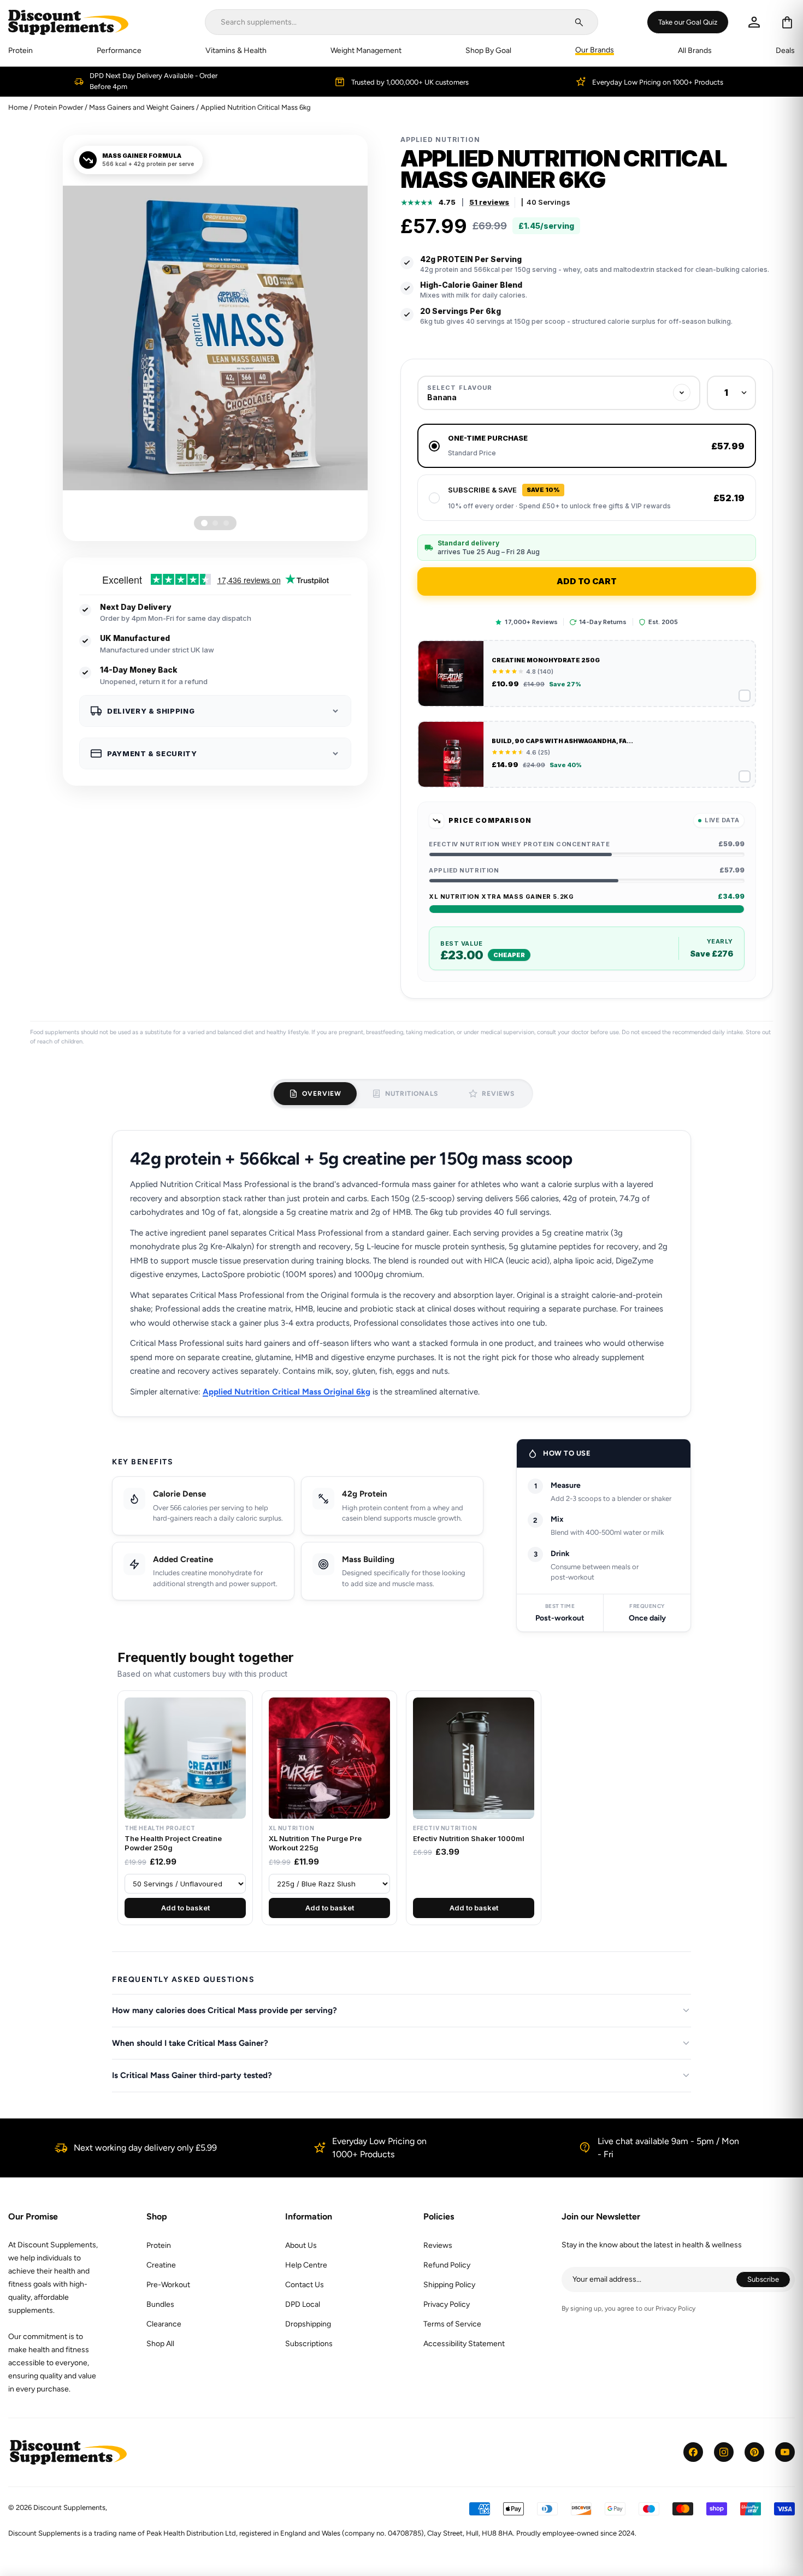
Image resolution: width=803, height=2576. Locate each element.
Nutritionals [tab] (412, 1094)
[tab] (204, 523)
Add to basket (185, 1908)
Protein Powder (58, 107)
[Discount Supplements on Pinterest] (754, 2452)
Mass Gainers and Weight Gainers (142, 107)
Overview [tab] (322, 1094)
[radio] (587, 446)
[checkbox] (587, 673)
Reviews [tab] (498, 1094)
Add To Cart (587, 581)
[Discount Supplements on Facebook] (693, 2452)
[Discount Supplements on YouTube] (785, 2452)
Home (18, 107)
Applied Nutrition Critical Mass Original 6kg (287, 1392)
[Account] (754, 22)
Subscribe (769, 2281)
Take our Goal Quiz (687, 22)
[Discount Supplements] (68, 22)
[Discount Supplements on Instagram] (724, 2452)
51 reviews (489, 202)
